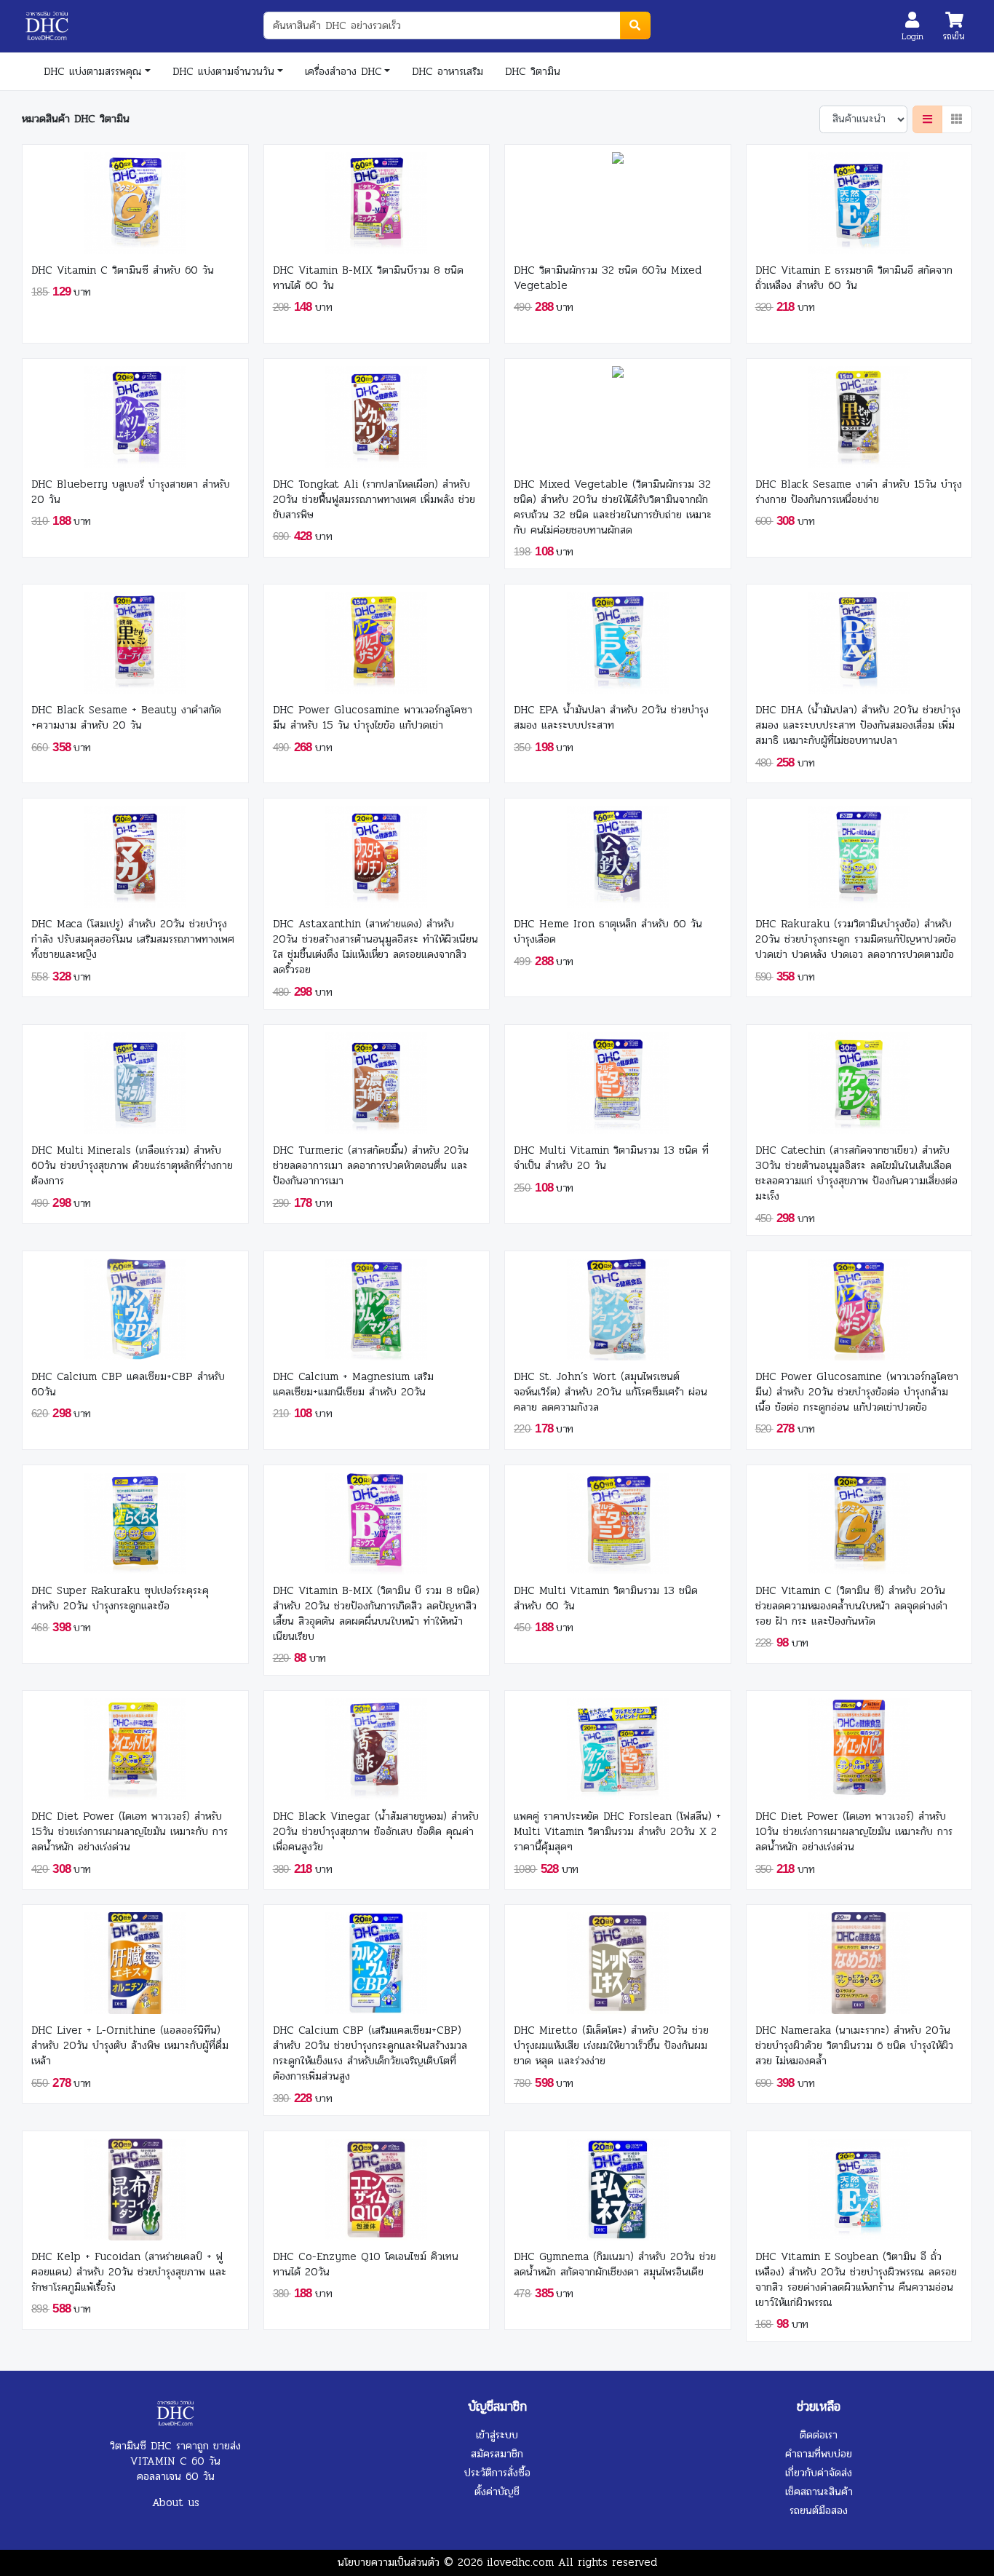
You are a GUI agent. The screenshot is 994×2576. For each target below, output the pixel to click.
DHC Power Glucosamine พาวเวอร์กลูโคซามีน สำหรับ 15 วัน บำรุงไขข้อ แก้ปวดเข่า (373, 718)
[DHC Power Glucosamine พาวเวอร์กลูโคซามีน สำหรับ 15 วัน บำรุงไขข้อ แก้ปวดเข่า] (376, 639)
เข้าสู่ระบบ (497, 2435)
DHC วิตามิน (533, 71)
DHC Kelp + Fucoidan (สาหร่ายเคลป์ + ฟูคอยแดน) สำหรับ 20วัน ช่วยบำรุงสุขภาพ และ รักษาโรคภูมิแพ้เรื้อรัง (129, 2272)
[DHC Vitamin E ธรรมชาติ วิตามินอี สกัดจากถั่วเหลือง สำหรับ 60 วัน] (859, 199)
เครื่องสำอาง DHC (343, 71)
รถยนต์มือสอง (819, 2510)
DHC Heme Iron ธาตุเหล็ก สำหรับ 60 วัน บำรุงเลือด (608, 932)
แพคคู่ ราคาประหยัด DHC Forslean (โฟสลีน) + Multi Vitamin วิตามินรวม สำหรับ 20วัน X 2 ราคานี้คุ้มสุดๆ (617, 1832)
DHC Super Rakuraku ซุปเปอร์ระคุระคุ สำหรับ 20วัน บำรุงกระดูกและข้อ (120, 1598)
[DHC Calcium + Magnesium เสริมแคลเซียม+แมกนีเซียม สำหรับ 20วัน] (376, 1305)
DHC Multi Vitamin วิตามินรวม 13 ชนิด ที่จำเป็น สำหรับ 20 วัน (611, 1158)
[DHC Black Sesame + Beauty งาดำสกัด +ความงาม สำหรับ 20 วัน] (135, 639)
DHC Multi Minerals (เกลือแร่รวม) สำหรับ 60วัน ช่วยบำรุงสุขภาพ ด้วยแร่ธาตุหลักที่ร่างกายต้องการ (132, 1166)
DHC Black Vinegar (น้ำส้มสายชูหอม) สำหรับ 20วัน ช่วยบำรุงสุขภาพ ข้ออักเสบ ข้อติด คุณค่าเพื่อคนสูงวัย (376, 1832)
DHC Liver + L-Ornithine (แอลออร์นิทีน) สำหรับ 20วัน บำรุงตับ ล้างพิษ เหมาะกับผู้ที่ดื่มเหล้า (130, 2046)
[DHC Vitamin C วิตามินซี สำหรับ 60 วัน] (135, 199)
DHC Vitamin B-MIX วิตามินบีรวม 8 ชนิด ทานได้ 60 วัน (368, 278)
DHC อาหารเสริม (448, 71)
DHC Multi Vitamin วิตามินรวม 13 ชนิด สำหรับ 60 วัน (606, 1598)
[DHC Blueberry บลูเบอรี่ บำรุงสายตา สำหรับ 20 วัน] (135, 413)
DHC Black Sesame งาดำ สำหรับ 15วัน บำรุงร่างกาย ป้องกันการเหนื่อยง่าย (859, 492)
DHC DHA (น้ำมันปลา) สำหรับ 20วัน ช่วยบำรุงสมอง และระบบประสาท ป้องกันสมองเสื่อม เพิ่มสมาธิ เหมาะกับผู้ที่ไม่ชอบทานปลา (858, 725)
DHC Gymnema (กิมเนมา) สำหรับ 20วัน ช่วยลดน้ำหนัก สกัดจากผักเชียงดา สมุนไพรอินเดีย (615, 2264)
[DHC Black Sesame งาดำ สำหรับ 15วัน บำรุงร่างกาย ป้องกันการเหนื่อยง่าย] (859, 413)
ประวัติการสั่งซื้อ (497, 2473)
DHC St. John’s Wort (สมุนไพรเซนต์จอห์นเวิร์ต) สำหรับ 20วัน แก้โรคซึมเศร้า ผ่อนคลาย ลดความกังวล (611, 1392)
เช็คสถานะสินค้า (819, 2492)
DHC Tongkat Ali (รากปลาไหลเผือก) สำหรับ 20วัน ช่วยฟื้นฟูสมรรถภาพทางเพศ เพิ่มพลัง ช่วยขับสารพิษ (374, 500)
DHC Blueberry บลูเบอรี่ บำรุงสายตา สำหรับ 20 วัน (131, 492)
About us (176, 2502)
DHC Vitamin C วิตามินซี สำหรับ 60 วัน (123, 270)
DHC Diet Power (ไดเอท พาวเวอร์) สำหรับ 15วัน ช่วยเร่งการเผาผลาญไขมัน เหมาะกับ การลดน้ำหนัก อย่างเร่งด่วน (130, 1832)
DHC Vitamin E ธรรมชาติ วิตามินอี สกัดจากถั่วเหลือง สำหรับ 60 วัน (854, 278)
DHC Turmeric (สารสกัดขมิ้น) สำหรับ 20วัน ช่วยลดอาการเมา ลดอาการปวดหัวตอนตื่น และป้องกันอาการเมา (371, 1166)
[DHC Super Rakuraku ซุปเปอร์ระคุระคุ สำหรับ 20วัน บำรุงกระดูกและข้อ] (135, 1519)
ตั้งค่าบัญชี (497, 2492)
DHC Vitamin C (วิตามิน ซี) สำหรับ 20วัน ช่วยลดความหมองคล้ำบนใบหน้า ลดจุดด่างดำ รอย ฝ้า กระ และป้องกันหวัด (851, 1606)
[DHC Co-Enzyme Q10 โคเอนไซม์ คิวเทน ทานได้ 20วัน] (376, 2185)
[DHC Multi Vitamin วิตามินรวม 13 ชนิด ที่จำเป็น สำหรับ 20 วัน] (618, 1079)
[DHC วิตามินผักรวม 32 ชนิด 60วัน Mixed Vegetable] (618, 199)
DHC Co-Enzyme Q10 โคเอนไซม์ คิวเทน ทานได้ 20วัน (366, 2264)
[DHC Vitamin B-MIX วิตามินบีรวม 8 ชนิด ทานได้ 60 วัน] (376, 199)
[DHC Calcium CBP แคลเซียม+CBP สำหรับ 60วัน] (135, 1305)
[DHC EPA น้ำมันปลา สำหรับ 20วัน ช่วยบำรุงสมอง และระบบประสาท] (618, 639)
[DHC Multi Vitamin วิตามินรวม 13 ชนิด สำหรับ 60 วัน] (618, 1519)
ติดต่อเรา (819, 2435)
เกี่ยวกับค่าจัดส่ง (819, 2473)
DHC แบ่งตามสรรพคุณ (93, 71)
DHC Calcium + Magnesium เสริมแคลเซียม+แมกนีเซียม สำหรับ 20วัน (353, 1384)
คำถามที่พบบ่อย (819, 2454)
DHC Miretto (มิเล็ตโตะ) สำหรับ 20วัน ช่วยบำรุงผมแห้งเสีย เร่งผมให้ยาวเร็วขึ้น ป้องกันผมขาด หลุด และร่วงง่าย (611, 2046)
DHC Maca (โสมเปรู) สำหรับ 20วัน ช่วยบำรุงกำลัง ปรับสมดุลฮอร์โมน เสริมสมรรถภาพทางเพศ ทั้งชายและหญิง (133, 939)
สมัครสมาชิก (497, 2454)
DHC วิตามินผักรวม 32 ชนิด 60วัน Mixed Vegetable (608, 278)
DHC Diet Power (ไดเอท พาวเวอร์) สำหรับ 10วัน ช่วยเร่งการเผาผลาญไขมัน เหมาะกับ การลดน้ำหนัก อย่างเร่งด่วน (854, 1832)
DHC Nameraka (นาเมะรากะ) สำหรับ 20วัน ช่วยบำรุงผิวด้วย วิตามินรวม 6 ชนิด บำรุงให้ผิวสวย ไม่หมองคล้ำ (854, 2046)
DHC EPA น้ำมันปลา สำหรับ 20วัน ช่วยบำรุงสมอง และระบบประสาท (611, 718)
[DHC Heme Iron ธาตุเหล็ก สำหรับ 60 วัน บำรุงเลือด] (618, 853)
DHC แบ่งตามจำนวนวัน (223, 71)
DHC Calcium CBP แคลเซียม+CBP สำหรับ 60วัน (128, 1384)
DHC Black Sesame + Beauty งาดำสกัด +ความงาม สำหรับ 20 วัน (126, 718)
